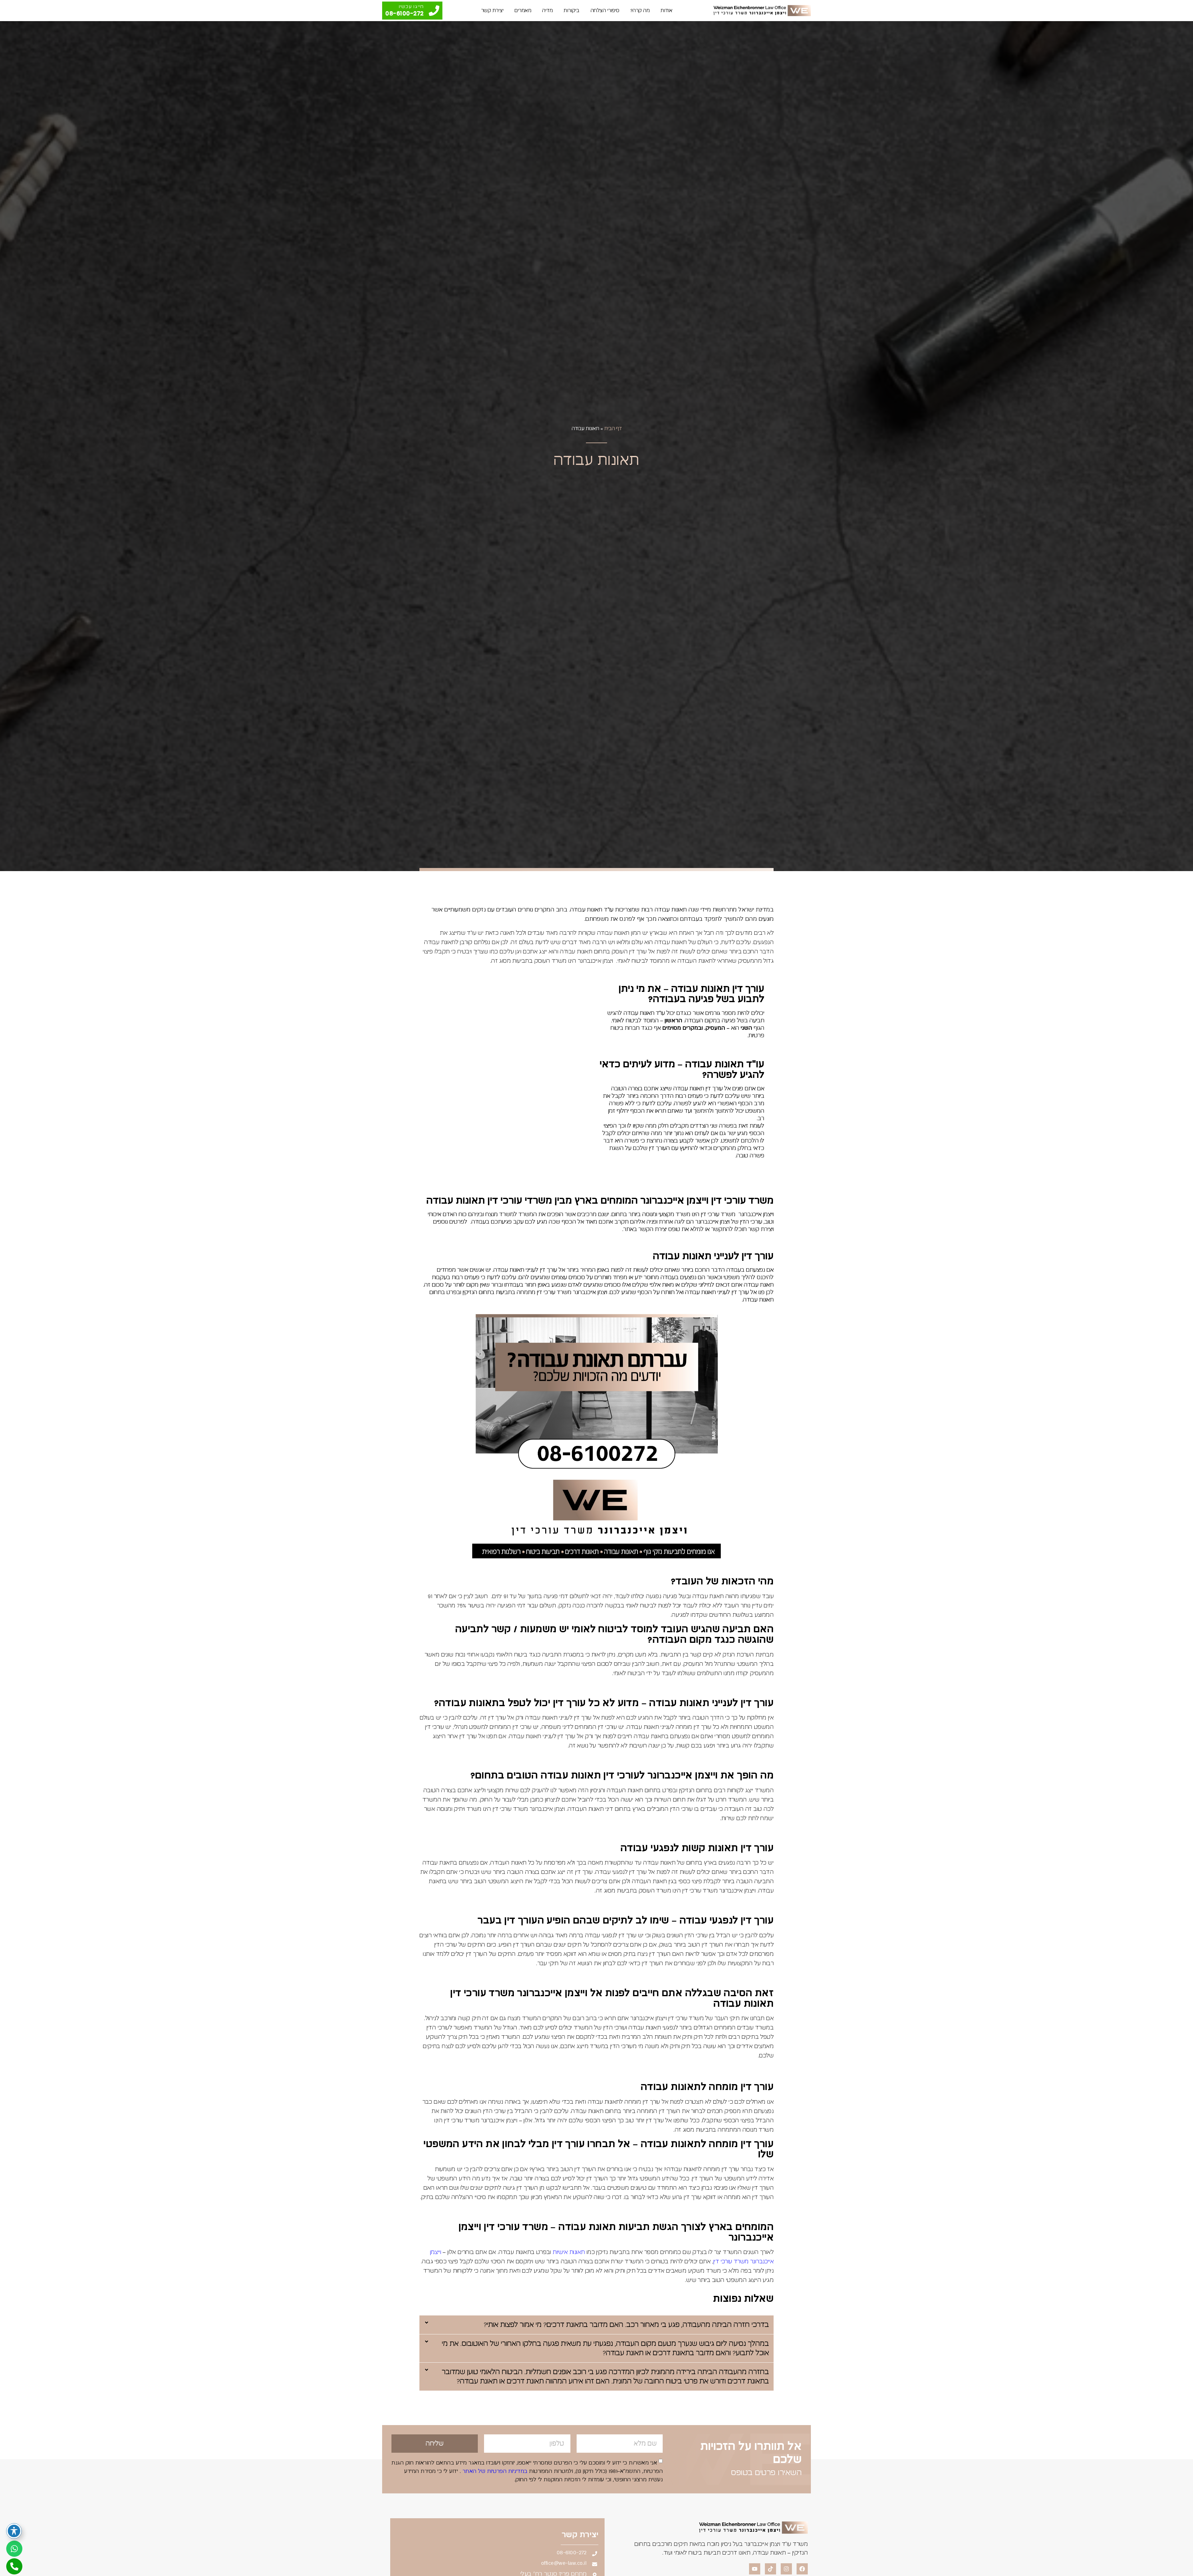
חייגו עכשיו (411, 7)
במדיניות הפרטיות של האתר (494, 2471)
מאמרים (523, 11)
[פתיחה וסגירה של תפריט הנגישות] (14, 2531)
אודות (667, 11)
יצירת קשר (493, 11)
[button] (596, 2325)
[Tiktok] (770, 2569)
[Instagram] (786, 2569)
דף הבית (613, 429)
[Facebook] (802, 2569)
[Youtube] (755, 2569)
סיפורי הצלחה (605, 11)
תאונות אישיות (569, 2252)
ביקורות (572, 11)
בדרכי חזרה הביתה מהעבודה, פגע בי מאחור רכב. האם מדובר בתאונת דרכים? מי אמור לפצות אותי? (626, 2325)
